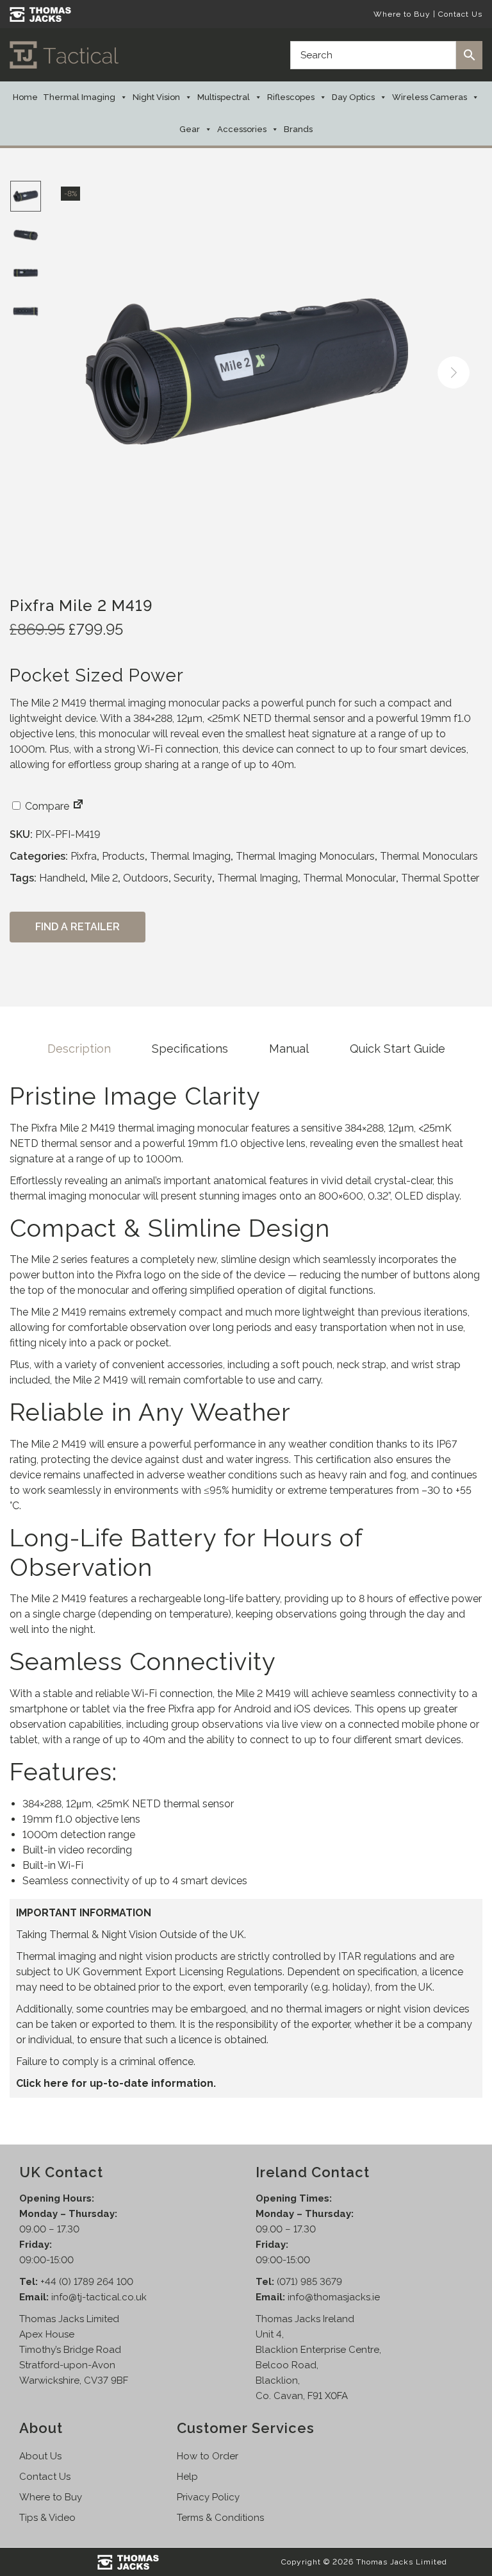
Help (187, 2477)
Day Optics (353, 97)
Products (123, 856)
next (454, 372)
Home (25, 97)
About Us (40, 2456)
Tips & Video (47, 2518)
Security (193, 878)
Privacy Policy (208, 2497)
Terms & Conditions (220, 2518)
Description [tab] (79, 1049)
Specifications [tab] (190, 1049)
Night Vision (156, 97)
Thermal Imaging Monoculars (305, 856)
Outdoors (146, 878)
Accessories (242, 129)
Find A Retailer (78, 927)
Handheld (62, 878)
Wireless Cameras (430, 97)
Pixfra (84, 856)
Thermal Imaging (79, 97)
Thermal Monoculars (429, 856)
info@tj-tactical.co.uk (99, 2297)
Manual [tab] (289, 1049)
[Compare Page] (78, 806)
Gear (190, 129)
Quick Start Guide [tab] (398, 1049)
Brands (298, 129)
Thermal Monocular (349, 878)
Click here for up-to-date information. (116, 2083)
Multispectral (224, 97)
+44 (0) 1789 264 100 (87, 2282)
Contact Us (460, 14)
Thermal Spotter (440, 878)
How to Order (208, 2456)
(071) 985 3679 (309, 2282)
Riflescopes (291, 97)
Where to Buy (402, 14)
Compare (46, 806)
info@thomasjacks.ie (334, 2297)
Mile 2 (104, 878)
